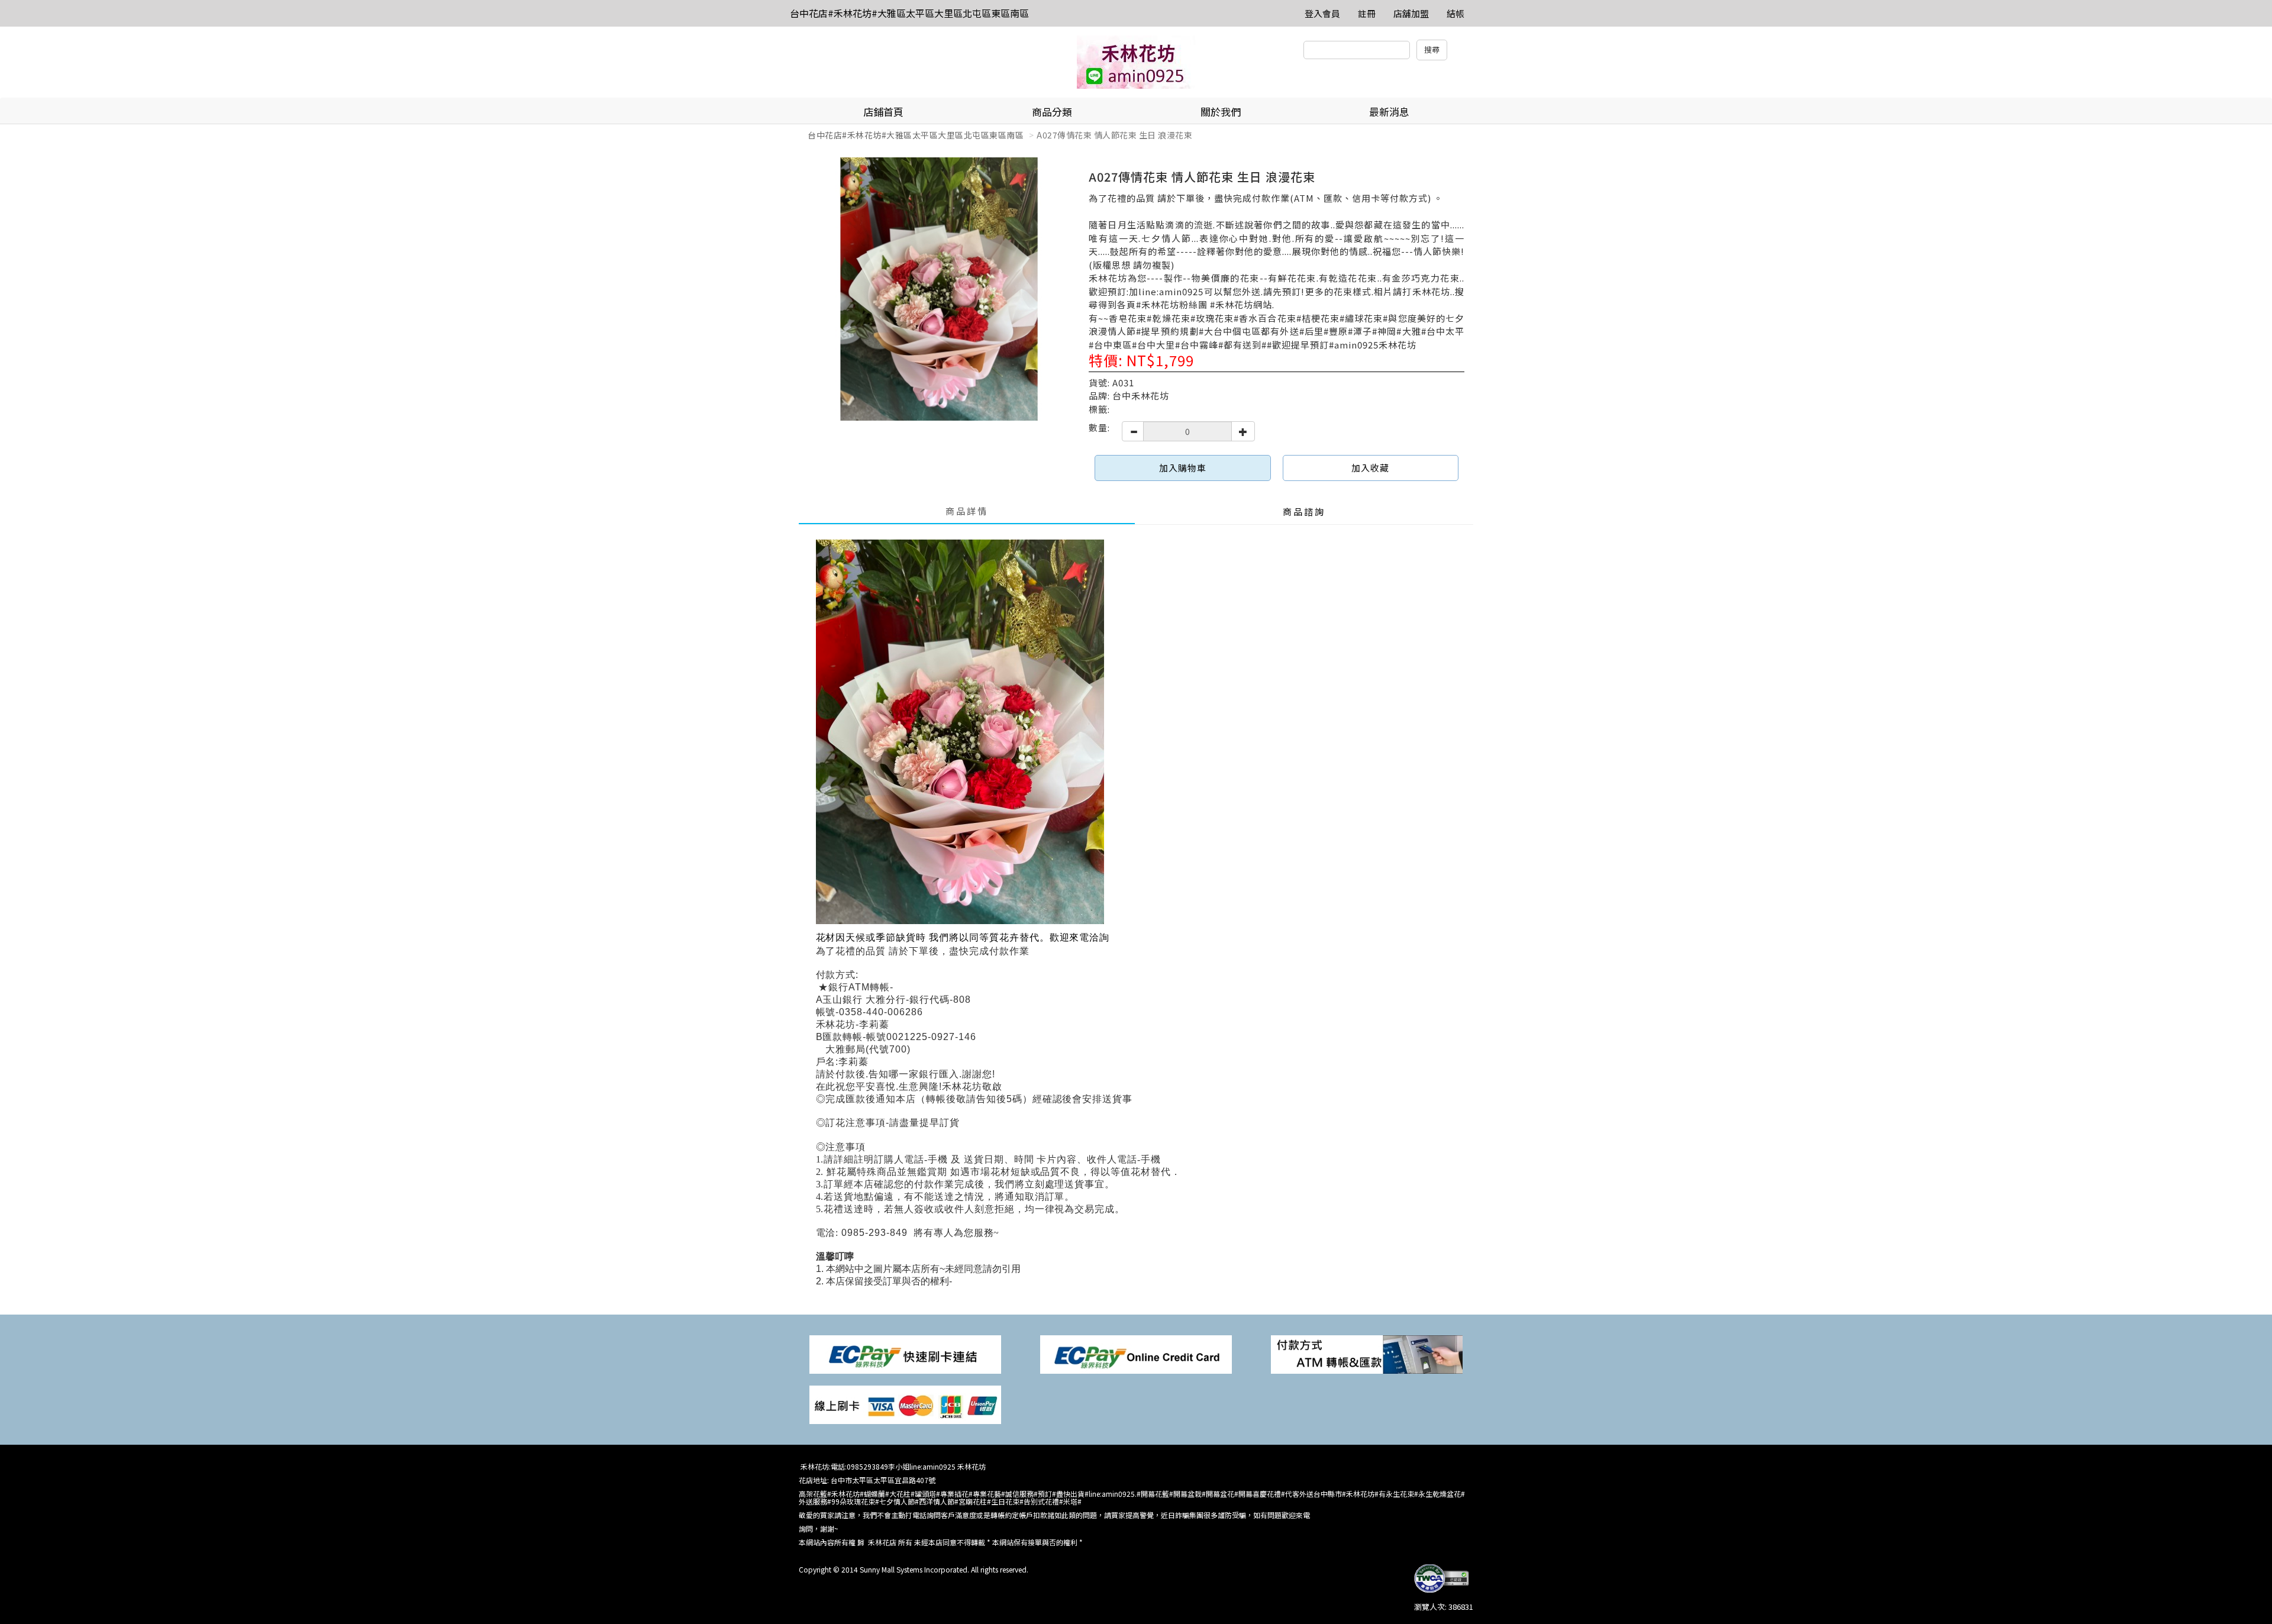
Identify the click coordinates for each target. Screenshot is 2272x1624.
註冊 (1367, 13)
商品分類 (1052, 112)
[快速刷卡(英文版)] (1136, 1353)
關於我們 (1221, 112)
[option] (939, 289)
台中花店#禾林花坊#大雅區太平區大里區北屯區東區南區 (909, 13)
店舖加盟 (1411, 13)
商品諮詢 (1304, 511)
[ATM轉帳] (1367, 1353)
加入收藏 (1370, 468)
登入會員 (1322, 13)
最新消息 (1389, 112)
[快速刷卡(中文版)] (905, 1353)
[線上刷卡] (905, 1404)
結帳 (1455, 13)
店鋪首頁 (883, 112)
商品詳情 (967, 511)
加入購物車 (1183, 468)
